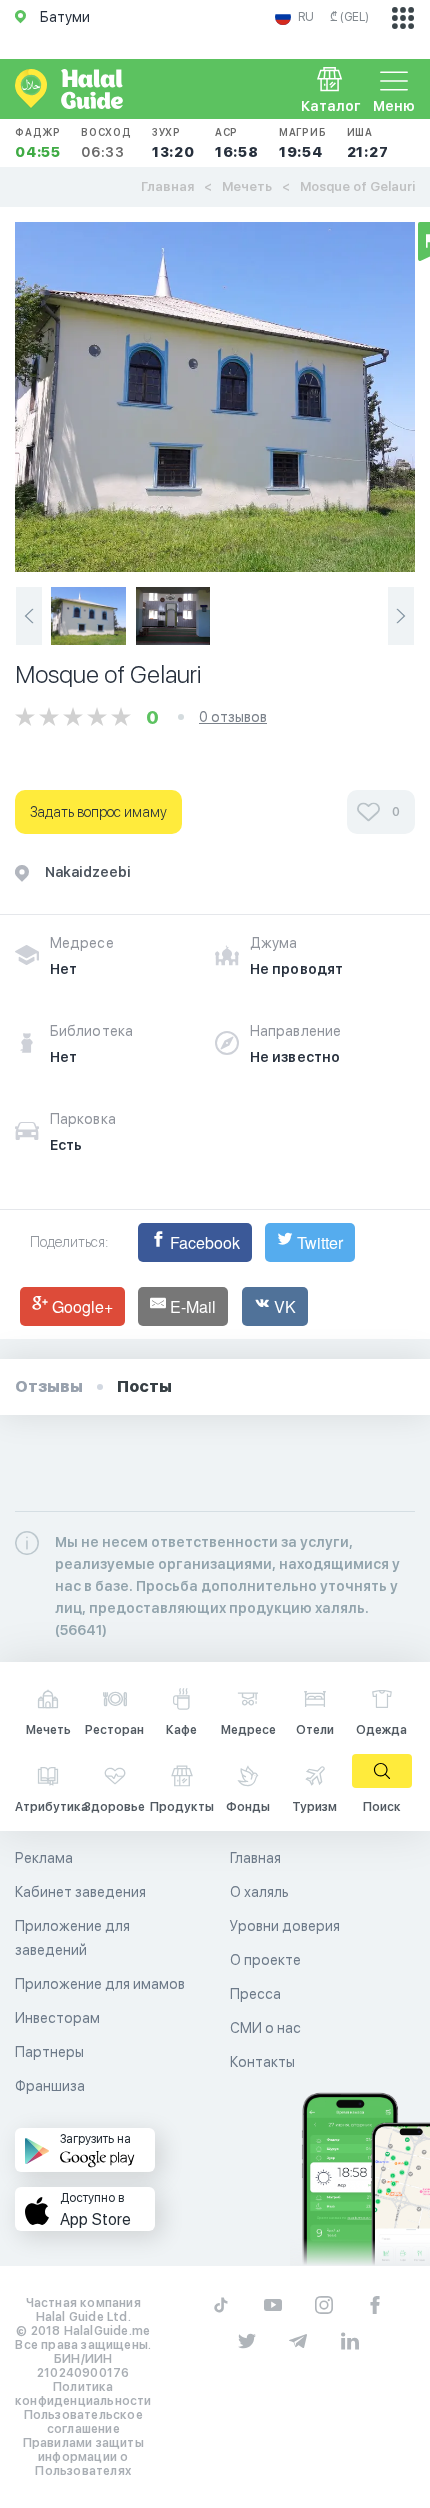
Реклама (44, 1858)
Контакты (262, 2062)
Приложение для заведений (72, 1938)
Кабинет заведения (80, 1892)
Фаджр (38, 143)
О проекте (265, 1960)
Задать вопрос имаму (98, 812)
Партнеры (49, 2052)
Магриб (303, 143)
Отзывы (49, 1386)
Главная (167, 186)
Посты (144, 1386)
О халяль (259, 1892)
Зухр (173, 143)
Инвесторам (57, 2018)
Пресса (255, 1994)
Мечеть (247, 186)
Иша (368, 143)
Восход (106, 143)
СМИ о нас (265, 2028)
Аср (237, 143)
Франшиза (50, 2086)
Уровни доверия (285, 1926)
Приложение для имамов (100, 1984)
